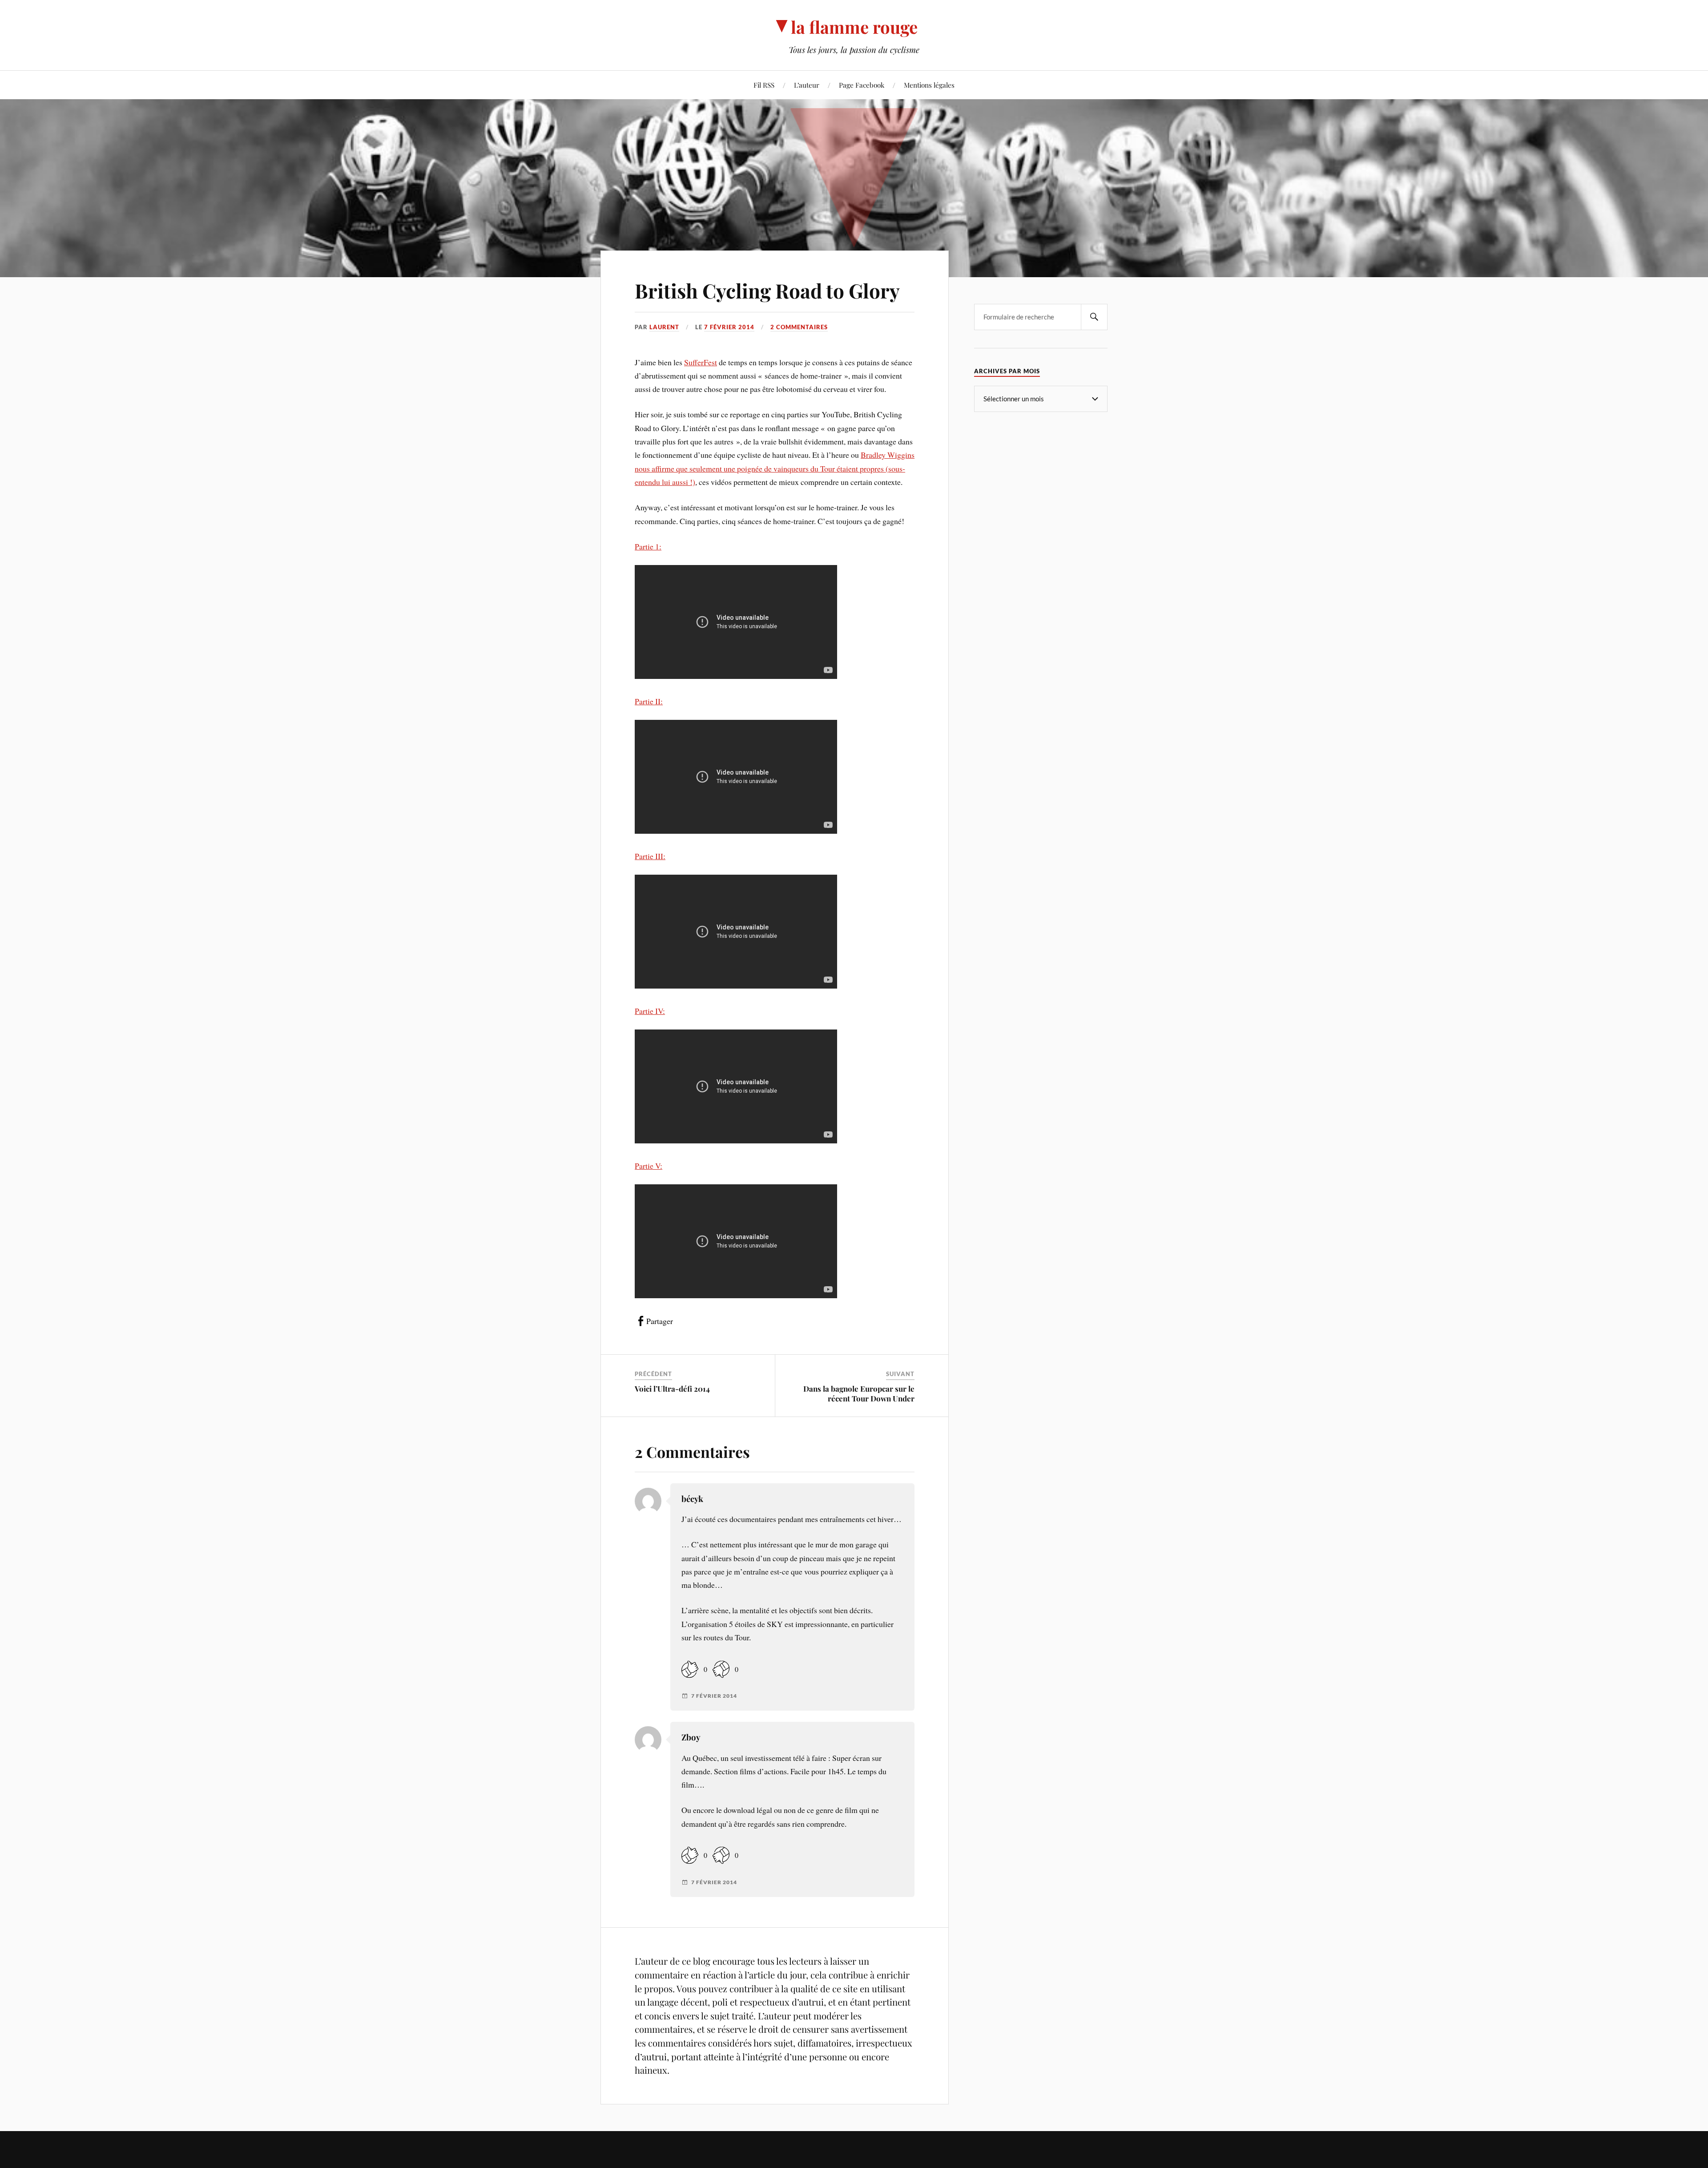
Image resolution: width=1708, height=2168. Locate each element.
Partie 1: (648, 546)
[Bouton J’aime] (690, 1669)
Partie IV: (650, 1011)
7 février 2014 (729, 327)
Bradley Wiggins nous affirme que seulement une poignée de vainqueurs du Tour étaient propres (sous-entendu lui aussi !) (775, 468)
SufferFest (701, 362)
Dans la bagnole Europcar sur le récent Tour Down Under (859, 1393)
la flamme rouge (854, 27)
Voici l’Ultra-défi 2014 (672, 1389)
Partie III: (650, 856)
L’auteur (807, 85)
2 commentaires (799, 327)
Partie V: (649, 1166)
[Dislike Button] (721, 1669)
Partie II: (649, 701)
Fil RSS (764, 85)
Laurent (664, 327)
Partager (660, 1321)
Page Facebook (862, 85)
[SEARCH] (1094, 317)
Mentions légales (929, 85)
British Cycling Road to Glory (767, 290)
